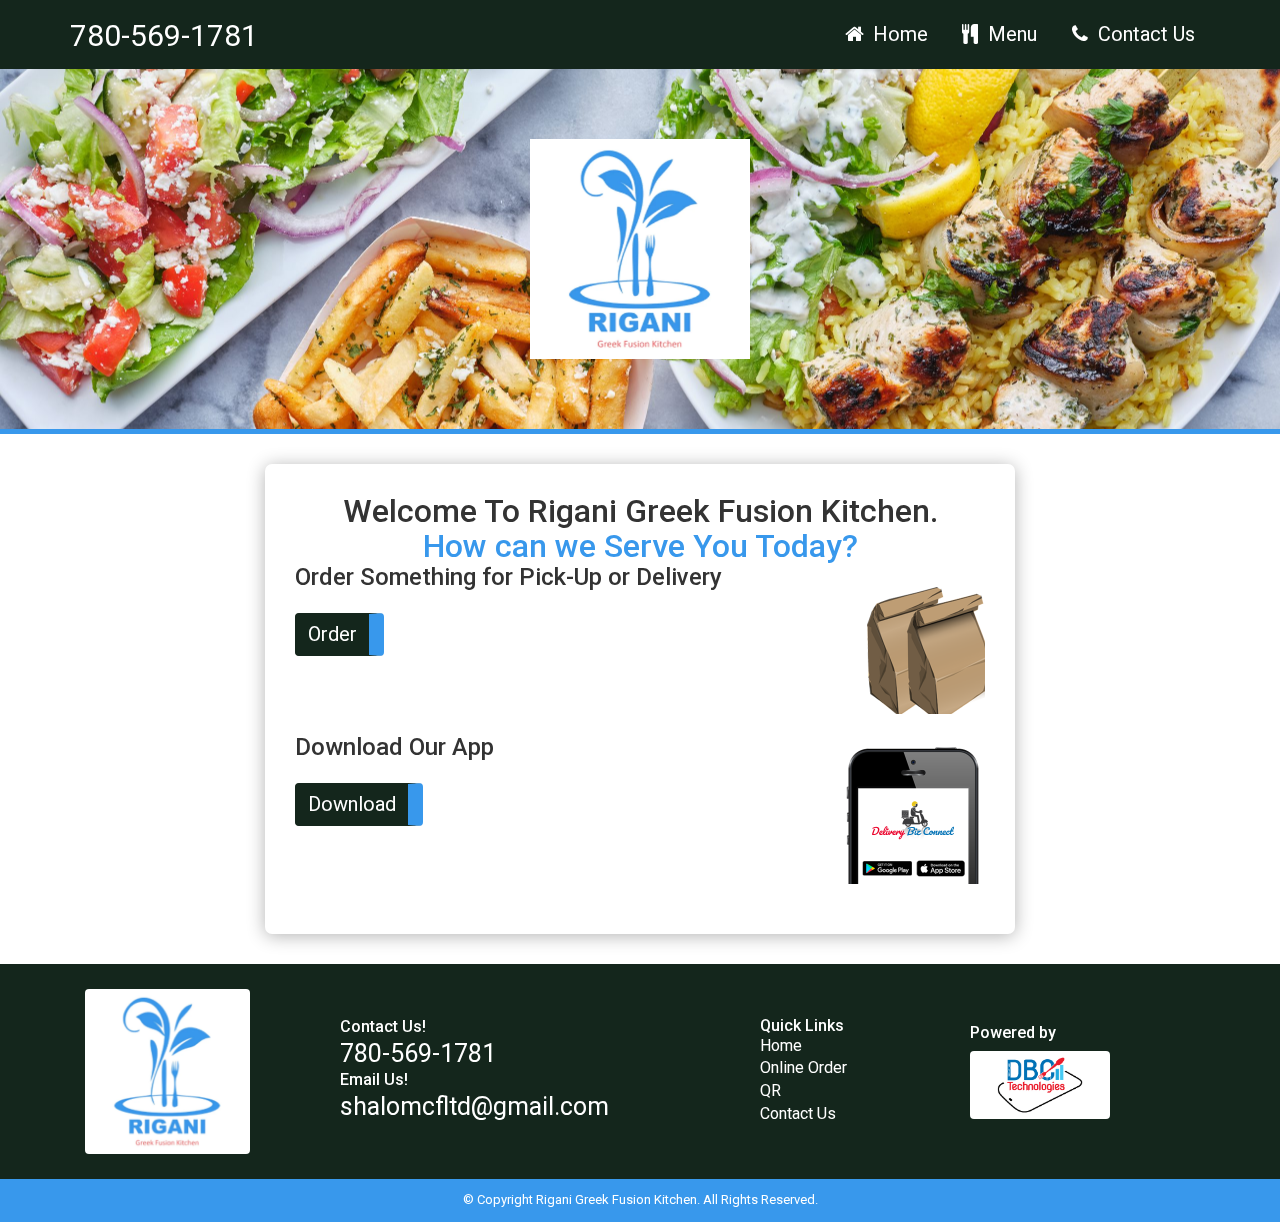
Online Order (803, 1067)
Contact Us (1144, 34)
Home (898, 34)
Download (352, 804)
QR (770, 1090)
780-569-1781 (164, 35)
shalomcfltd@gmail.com (474, 1106)
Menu (1010, 34)
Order (332, 634)
